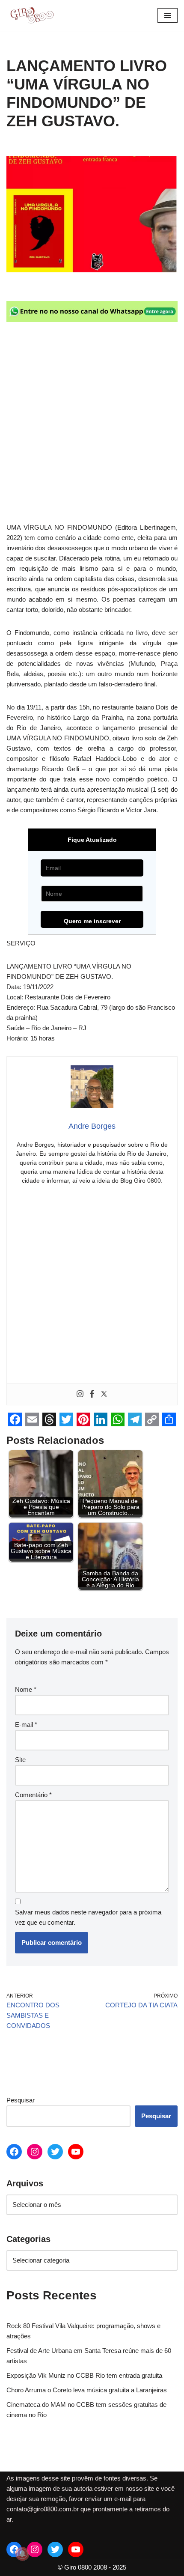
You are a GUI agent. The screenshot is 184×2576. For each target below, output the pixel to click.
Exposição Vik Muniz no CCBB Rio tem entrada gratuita (84, 2375)
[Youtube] (76, 2152)
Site (20, 1760)
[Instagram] (80, 1394)
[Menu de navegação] (168, 15)
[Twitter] (104, 1394)
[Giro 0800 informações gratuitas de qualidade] (32, 15)
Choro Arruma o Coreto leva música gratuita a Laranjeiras (87, 2390)
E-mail (26, 1725)
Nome (26, 1689)
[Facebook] (92, 1394)
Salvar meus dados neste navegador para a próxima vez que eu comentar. (88, 1917)
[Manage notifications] (22, 2554)
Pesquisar (21, 2100)
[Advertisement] (92, 427)
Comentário (33, 1795)
